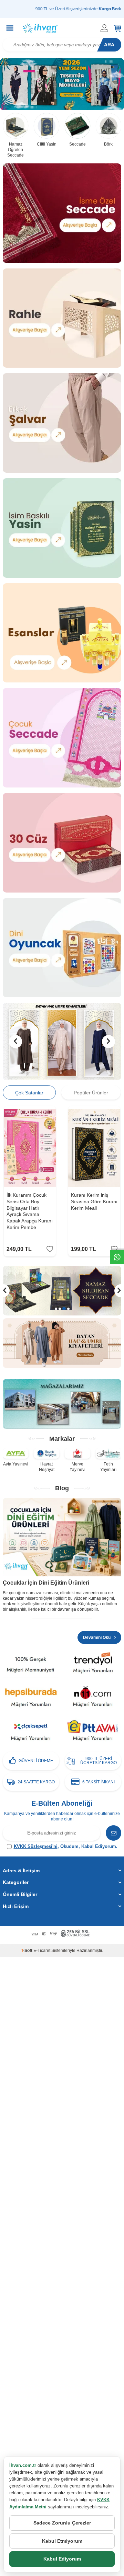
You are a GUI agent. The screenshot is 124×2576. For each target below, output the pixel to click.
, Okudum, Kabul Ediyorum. (66, 1846)
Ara (109, 45)
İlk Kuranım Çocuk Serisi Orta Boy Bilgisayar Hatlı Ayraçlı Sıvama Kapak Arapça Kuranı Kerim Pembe (30, 1211)
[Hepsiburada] (31, 1698)
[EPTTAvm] (93, 1732)
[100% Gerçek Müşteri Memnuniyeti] (31, 1664)
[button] (15, 1042)
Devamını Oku (97, 1637)
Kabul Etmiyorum (62, 2541)
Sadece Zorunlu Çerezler (62, 2523)
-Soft (27, 1951)
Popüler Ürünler (91, 1093)
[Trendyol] (93, 1664)
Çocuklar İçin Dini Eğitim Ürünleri (46, 1583)
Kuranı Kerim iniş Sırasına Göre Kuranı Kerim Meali (94, 1201)
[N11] (93, 1698)
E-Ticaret (42, 1951)
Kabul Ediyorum (62, 2559)
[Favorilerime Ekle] (50, 1249)
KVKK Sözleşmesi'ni (36, 1846)
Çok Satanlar (29, 1093)
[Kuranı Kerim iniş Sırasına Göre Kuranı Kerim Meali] (94, 1148)
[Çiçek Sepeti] (31, 1732)
